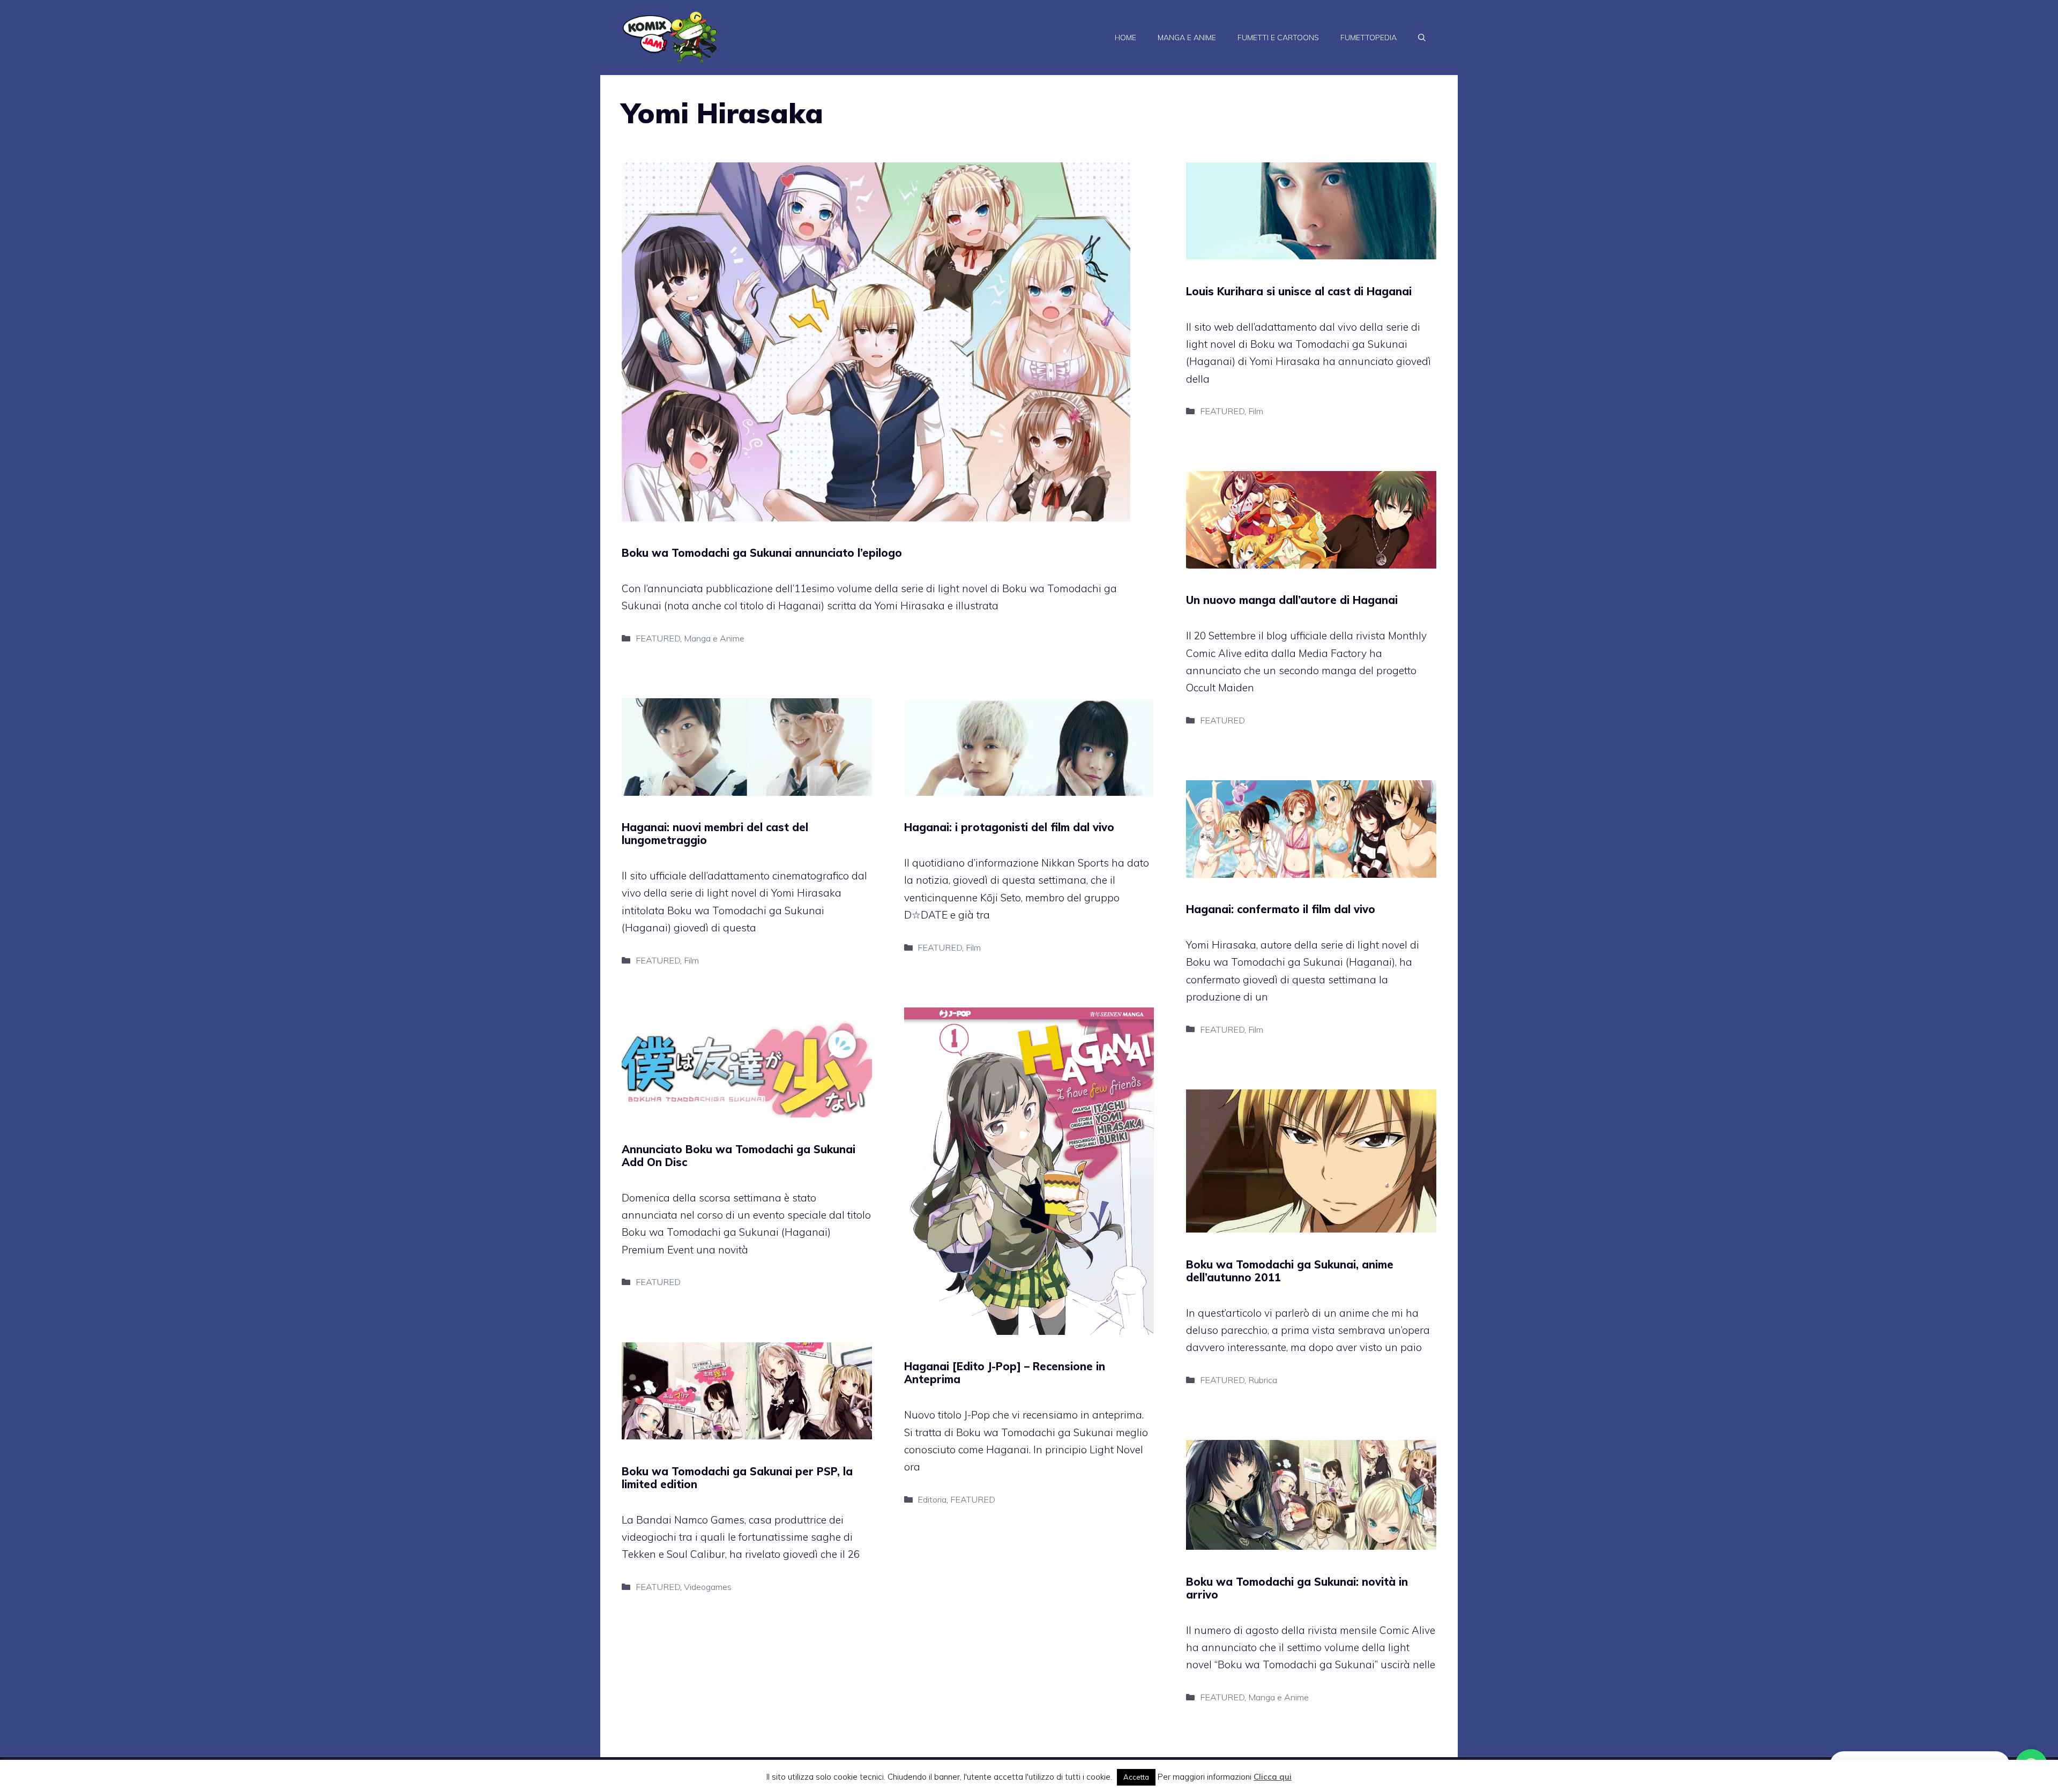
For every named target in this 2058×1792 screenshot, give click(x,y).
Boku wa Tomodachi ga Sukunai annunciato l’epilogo (762, 553)
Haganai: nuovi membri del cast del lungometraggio (715, 834)
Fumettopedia (1369, 38)
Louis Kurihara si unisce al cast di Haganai (1299, 291)
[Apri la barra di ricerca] (1422, 38)
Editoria (932, 1499)
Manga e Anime (1187, 38)
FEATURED (658, 638)
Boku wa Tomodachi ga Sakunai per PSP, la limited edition (737, 1478)
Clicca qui (1273, 1777)
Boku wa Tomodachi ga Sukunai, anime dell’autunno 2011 (1290, 1271)
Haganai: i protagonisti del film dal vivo (1009, 827)
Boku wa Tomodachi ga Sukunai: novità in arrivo (1297, 1588)
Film (1256, 411)
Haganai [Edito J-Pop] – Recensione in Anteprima (1005, 1373)
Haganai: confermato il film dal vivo (1281, 909)
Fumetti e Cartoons (1278, 38)
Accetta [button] (1136, 1777)
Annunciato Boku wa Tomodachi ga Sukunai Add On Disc (739, 1156)
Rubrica (1263, 1380)
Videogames (708, 1587)
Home (1125, 38)
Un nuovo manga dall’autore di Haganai (1292, 600)
